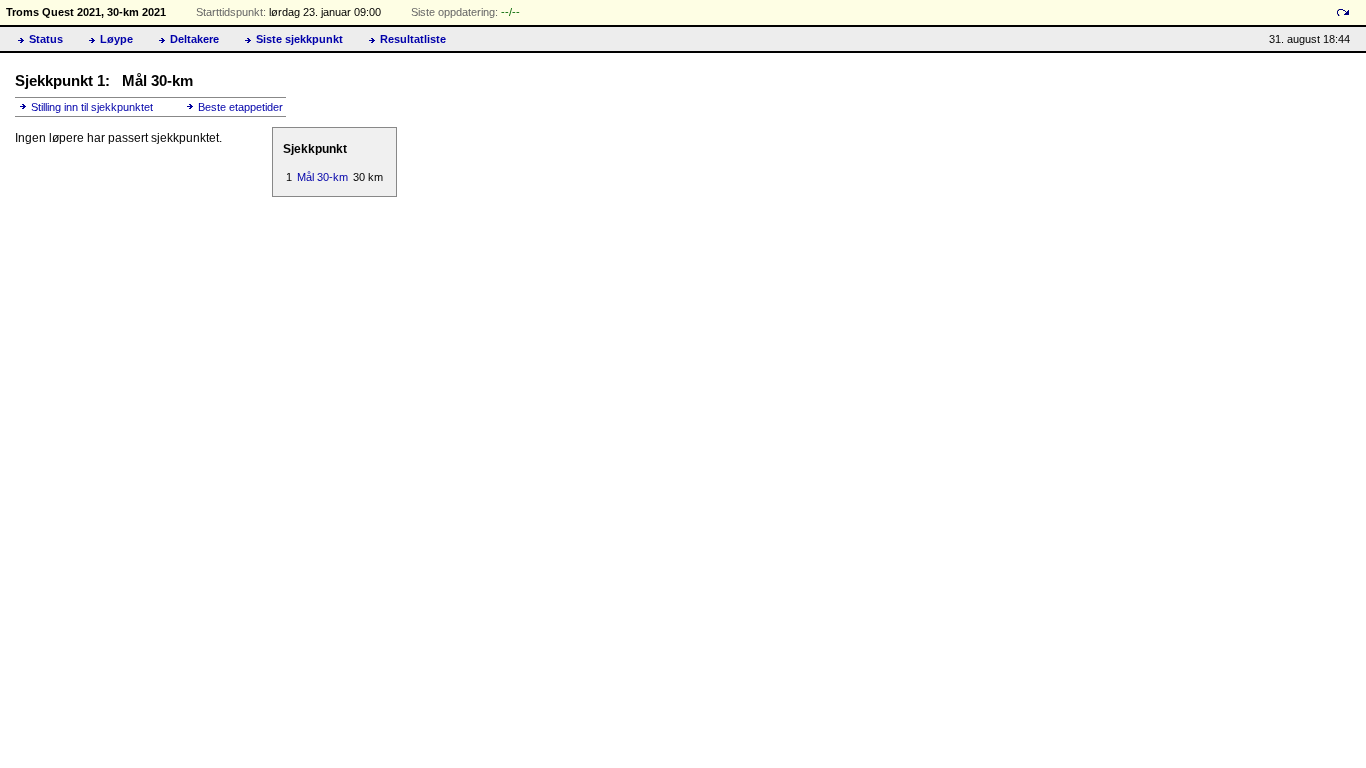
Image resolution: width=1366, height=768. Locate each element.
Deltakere (194, 39)
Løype (116, 39)
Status (46, 39)
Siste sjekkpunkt (299, 39)
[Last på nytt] (1343, 12)
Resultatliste (413, 39)
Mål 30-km (322, 177)
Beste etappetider (240, 107)
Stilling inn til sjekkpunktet (92, 107)
